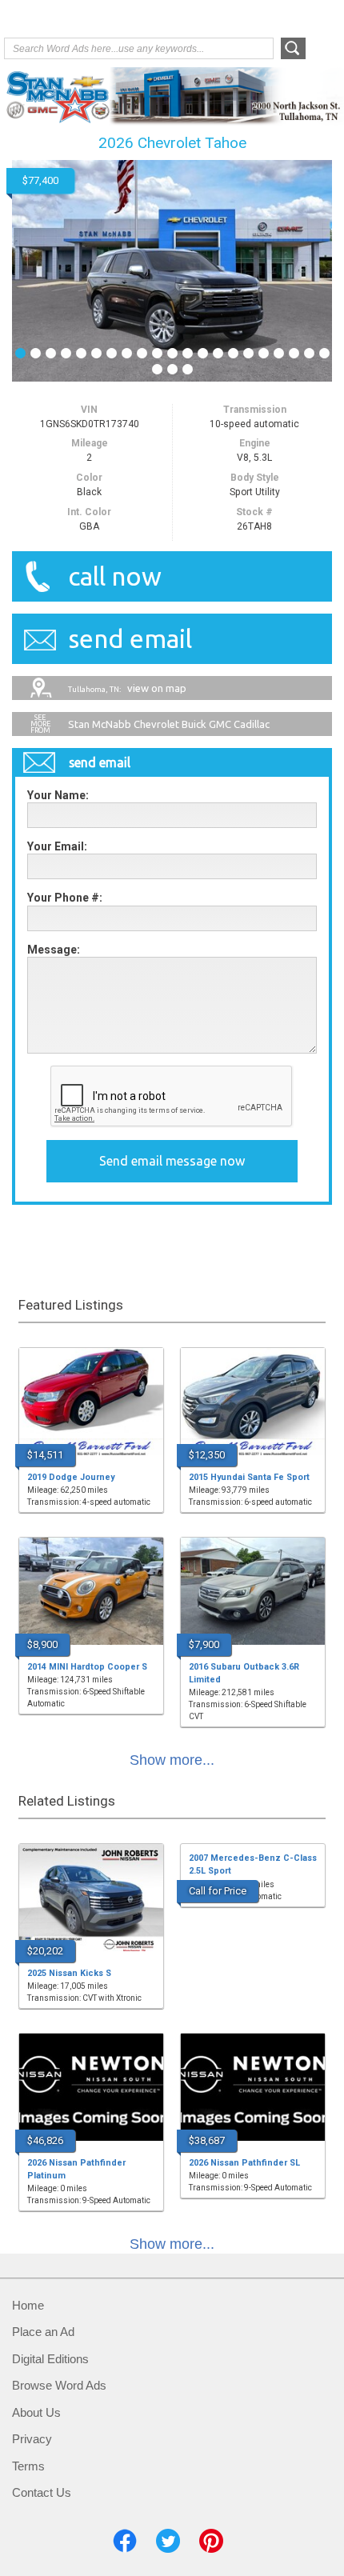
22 (157, 368)
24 (188, 368)
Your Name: (58, 795)
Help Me (254, 18)
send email (130, 638)
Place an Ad (43, 2332)
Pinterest (211, 2541)
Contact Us (42, 2492)
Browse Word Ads (59, 2385)
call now (115, 576)
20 (309, 352)
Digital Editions (50, 2359)
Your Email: (57, 846)
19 (294, 352)
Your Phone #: (65, 898)
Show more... (172, 1760)
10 (157, 352)
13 (203, 352)
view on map (127, 688)
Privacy (32, 2439)
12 (188, 352)
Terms (28, 2466)
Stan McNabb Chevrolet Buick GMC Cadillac (169, 724)
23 (172, 368)
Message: (54, 950)
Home (28, 2305)
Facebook (125, 2541)
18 (279, 352)
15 (233, 352)
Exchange (68, 20)
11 (172, 352)
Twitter (168, 2541)
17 (264, 352)
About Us (36, 2412)
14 (218, 352)
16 (248, 352)
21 (324, 352)
